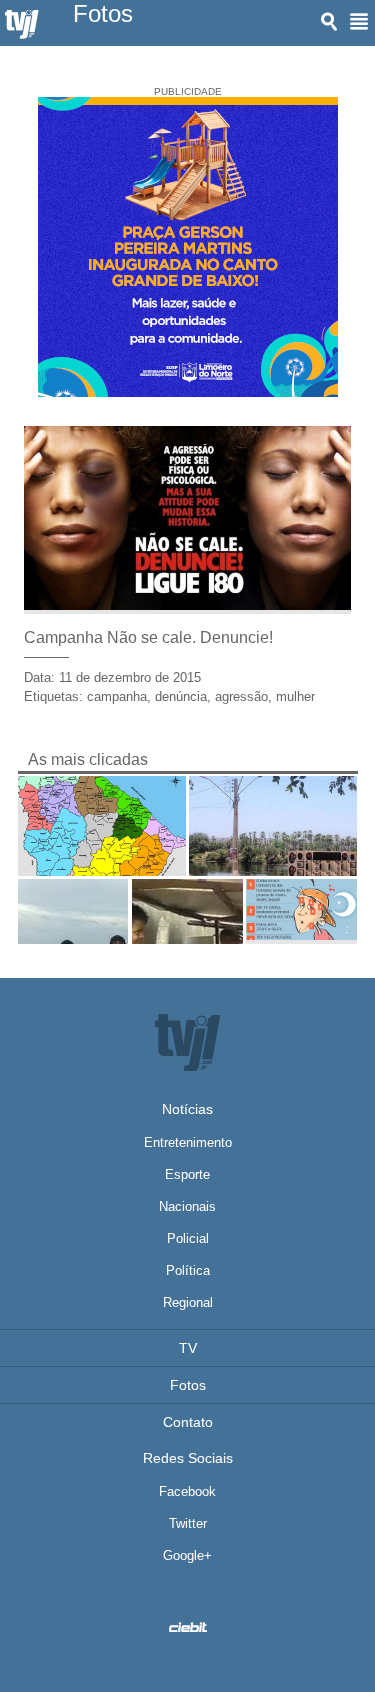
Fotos (188, 1385)
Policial (188, 1238)
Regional (188, 1302)
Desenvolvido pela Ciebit (188, 1627)
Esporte (187, 1174)
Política (188, 1270)
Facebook (187, 1491)
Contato (188, 1422)
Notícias (187, 1109)
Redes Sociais (188, 1458)
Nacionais (187, 1206)
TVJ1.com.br (22, 25)
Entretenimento (188, 1142)
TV (188, 1348)
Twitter (188, 1523)
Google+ (187, 1555)
